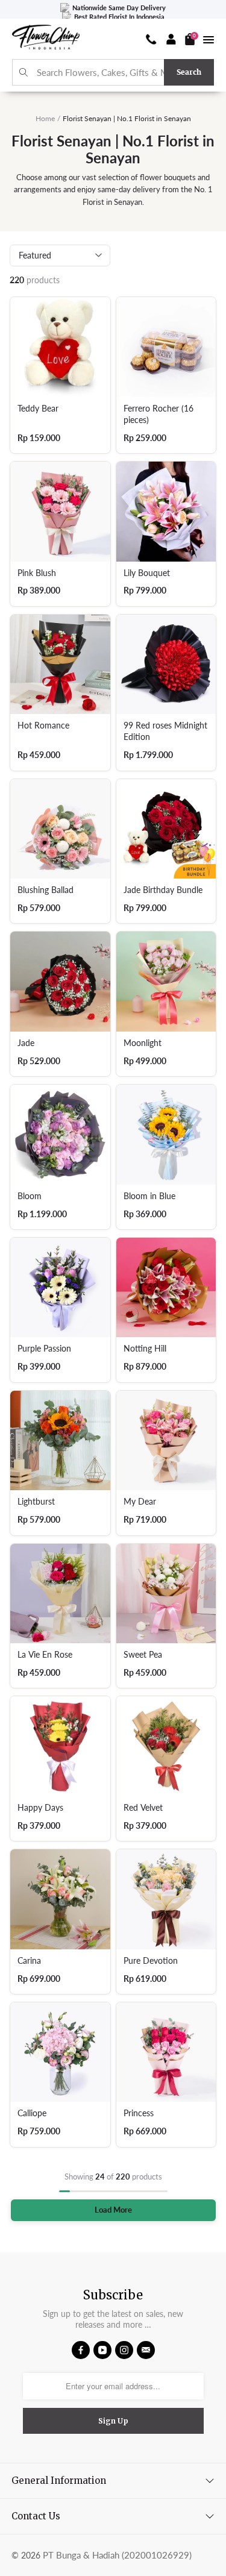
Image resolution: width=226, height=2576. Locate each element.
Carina (29, 1961)
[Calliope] (60, 2052)
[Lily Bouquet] (166, 512)
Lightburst (36, 1502)
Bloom (30, 1196)
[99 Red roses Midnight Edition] (166, 665)
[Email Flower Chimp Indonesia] (146, 2350)
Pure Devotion (151, 1961)
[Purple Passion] (60, 1288)
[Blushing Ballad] (60, 829)
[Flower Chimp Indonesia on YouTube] (102, 2350)
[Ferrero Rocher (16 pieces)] (166, 347)
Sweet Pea (143, 1655)
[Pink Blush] (60, 512)
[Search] (24, 73)
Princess (139, 2113)
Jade (26, 1043)
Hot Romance (43, 725)
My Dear (140, 1502)
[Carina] (60, 1899)
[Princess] (166, 2052)
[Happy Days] (60, 1746)
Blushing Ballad (46, 890)
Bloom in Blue (149, 1196)
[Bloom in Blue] (166, 1135)
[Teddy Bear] (60, 347)
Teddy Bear (38, 409)
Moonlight (143, 1043)
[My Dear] (166, 1441)
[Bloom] (60, 1135)
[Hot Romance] (60, 665)
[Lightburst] (60, 1441)
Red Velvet (143, 1808)
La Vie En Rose (45, 1655)
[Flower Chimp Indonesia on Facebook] (81, 2350)
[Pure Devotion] (166, 1899)
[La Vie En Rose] (60, 1594)
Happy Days (40, 1808)
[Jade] (60, 982)
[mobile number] (151, 39)
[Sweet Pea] (166, 1594)
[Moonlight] (166, 982)
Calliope (32, 2113)
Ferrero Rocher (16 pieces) (159, 414)
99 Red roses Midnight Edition (165, 731)
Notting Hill (145, 1349)
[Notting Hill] (166, 1288)
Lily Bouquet (147, 573)
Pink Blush (37, 573)
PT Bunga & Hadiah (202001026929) (117, 2555)
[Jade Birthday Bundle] (166, 829)
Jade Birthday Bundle (163, 890)
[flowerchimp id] (46, 39)
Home (45, 118)
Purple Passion (44, 1349)
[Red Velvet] (166, 1746)
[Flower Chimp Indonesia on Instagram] (124, 2350)
